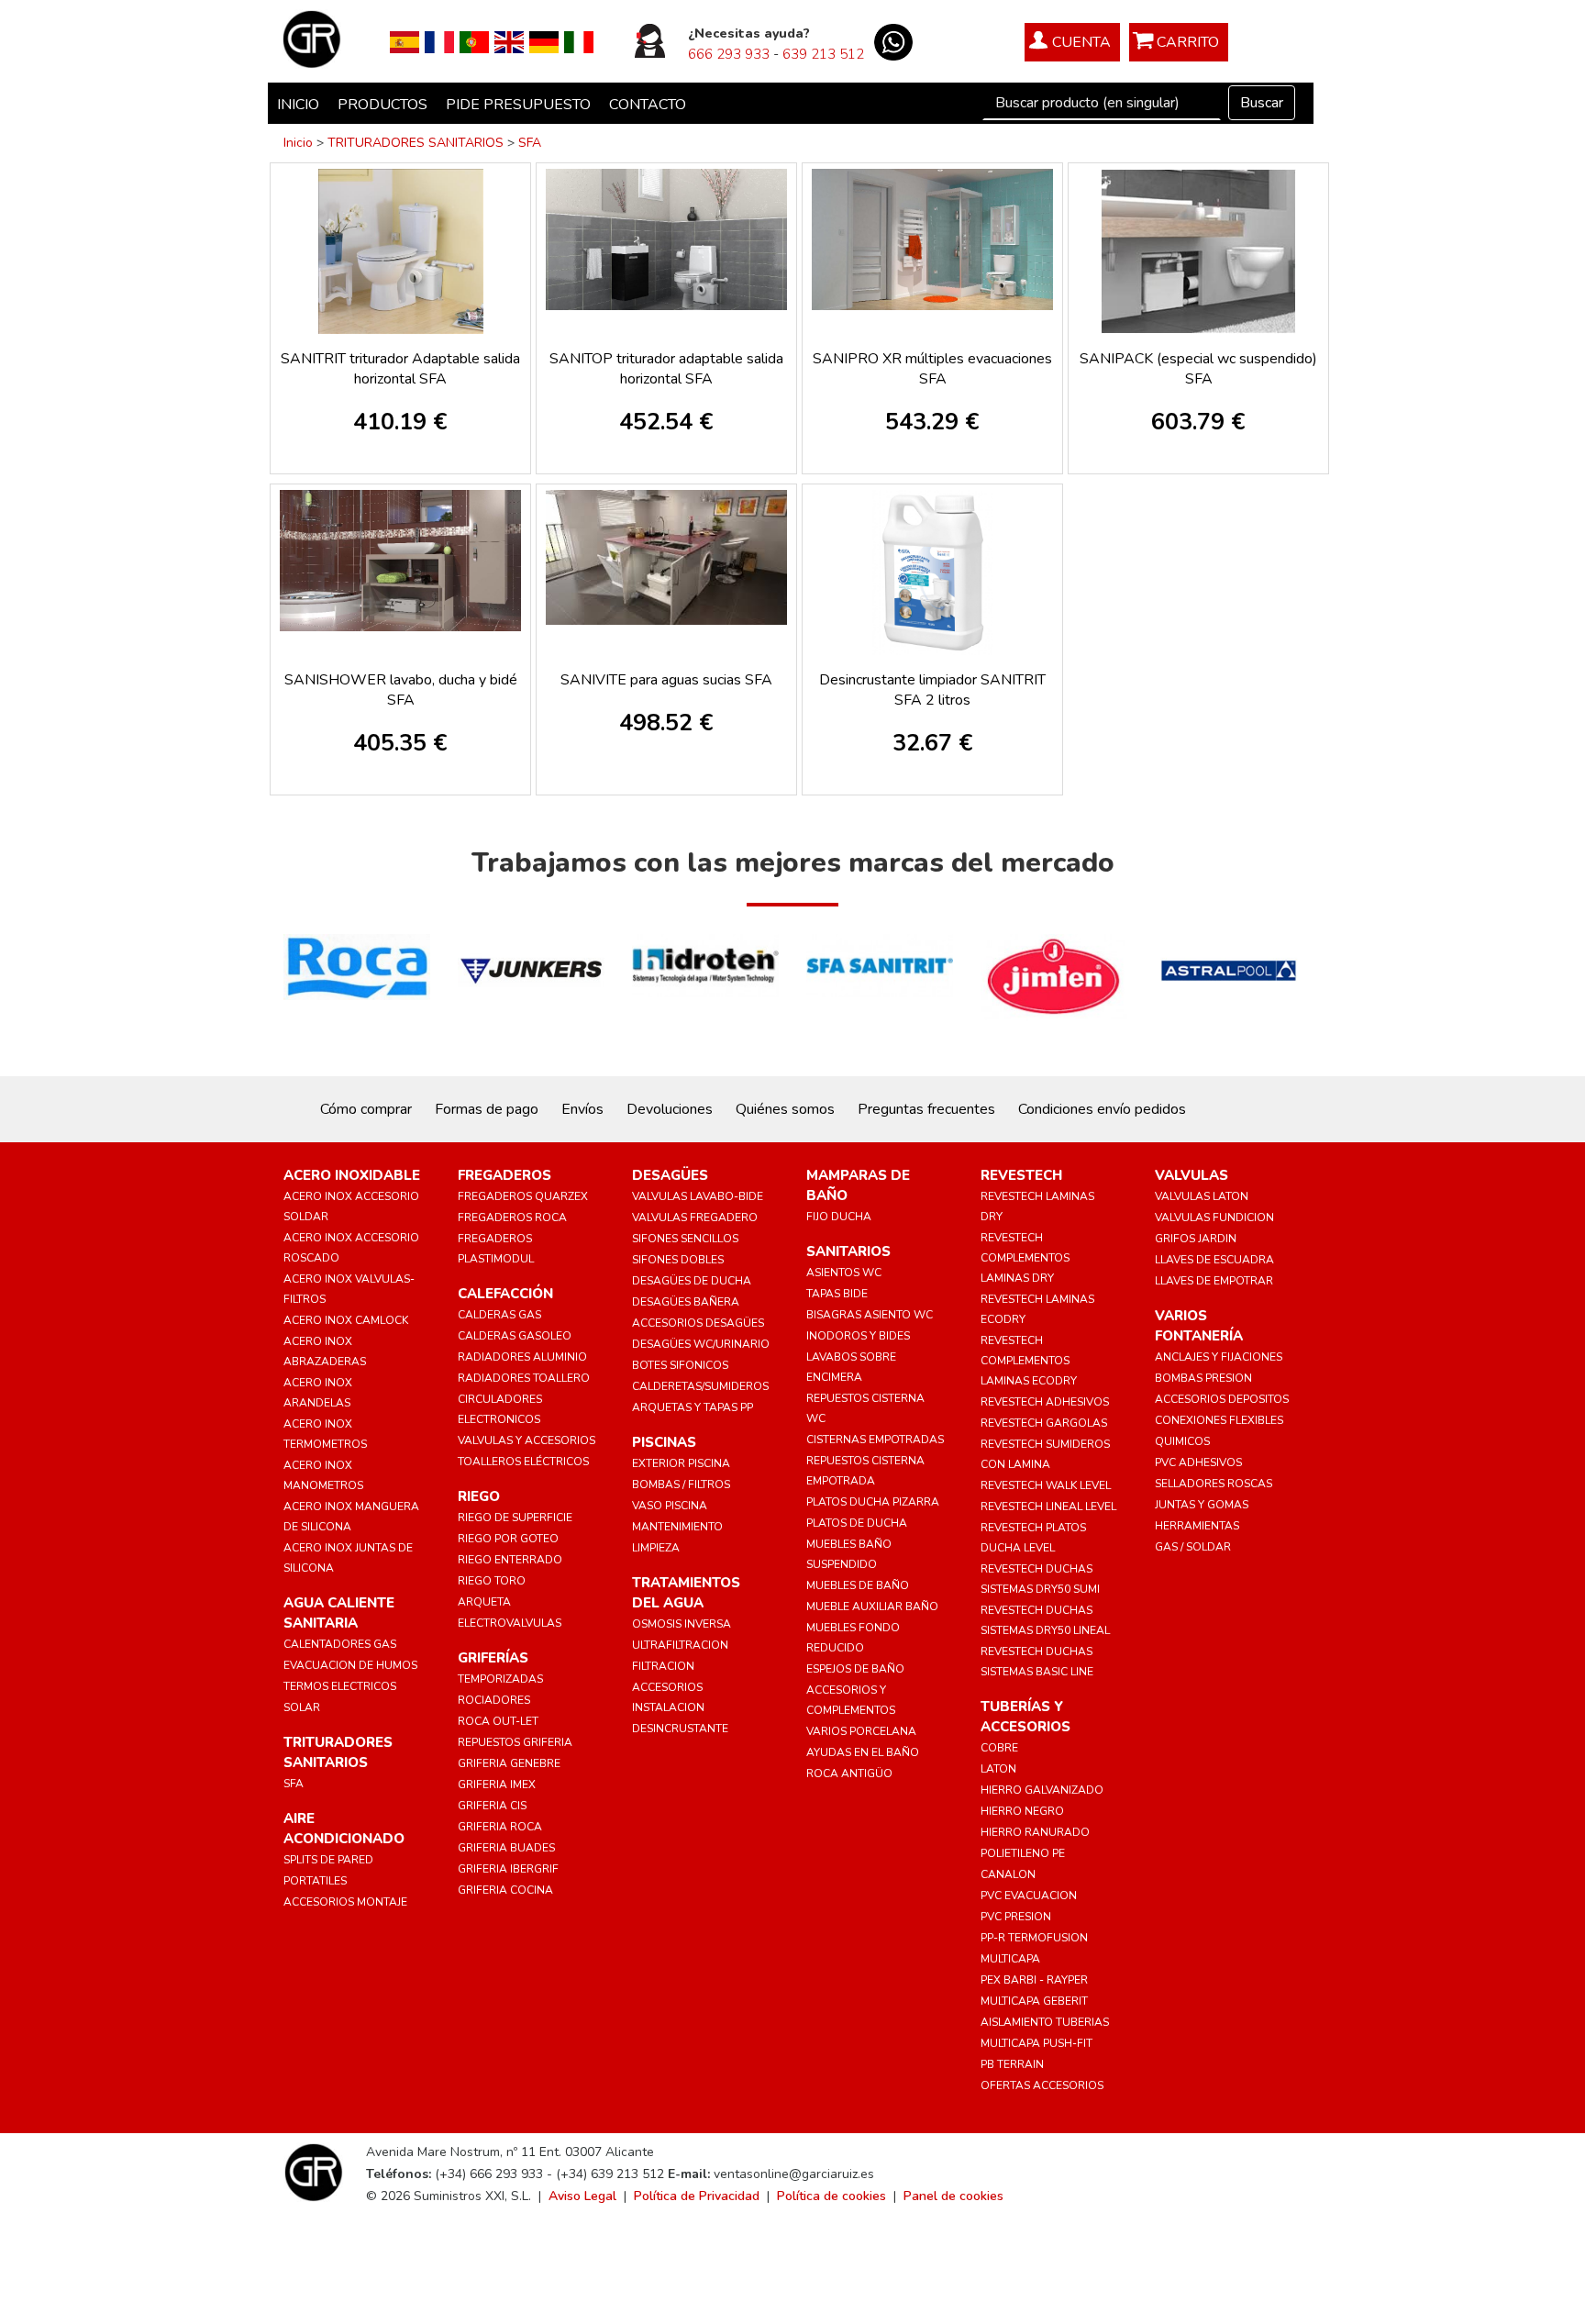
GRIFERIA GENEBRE (509, 1763)
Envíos (582, 1109)
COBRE (999, 1748)
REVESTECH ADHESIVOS (1045, 1402)
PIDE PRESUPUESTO (518, 105)
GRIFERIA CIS (492, 1806)
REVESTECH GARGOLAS (1044, 1423)
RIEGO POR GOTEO (508, 1539)
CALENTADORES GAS (340, 1644)
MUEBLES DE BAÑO (858, 1585)
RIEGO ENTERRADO (510, 1560)
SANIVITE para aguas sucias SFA (666, 680)
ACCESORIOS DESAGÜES (698, 1323)
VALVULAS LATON (1202, 1196)
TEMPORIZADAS (500, 1679)
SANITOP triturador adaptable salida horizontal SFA (666, 369)
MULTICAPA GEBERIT (1034, 2001)
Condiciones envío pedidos (1102, 1109)
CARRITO (1188, 42)
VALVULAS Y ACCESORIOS (526, 1440)
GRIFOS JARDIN (1196, 1239)
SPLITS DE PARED (328, 1860)
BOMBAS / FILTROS (681, 1484)
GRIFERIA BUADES (506, 1848)
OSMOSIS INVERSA (682, 1624)
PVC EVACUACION (1029, 1896)
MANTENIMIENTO (677, 1527)
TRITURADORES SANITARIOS (416, 143)
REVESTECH (1021, 1175)
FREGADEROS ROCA (512, 1218)
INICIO (298, 105)
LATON (998, 1769)
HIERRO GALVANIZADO (1042, 1790)
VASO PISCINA (670, 1506)
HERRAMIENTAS (1197, 1526)
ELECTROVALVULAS (510, 1623)
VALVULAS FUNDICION (1214, 1218)
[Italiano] (579, 41)
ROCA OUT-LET (498, 1721)
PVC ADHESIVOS (1198, 1462)
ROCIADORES (494, 1700)
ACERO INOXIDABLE (352, 1175)
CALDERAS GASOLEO (515, 1336)
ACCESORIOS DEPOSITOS (1222, 1399)
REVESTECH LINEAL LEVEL (1048, 1507)
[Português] (474, 41)
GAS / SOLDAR (1193, 1547)
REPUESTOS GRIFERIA (515, 1742)
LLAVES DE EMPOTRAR (1214, 1281)
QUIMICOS (1182, 1441)
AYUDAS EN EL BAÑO (863, 1752)
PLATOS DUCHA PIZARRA (873, 1502)
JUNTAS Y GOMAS (1202, 1505)
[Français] (439, 41)
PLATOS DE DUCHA (857, 1523)
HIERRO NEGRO (1022, 1811)
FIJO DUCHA (839, 1217)
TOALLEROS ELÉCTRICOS (523, 1462)
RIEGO (479, 1496)
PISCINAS (664, 1442)
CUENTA (1081, 42)
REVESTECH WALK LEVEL (1046, 1485)
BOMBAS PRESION (1203, 1378)
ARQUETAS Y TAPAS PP (693, 1407)
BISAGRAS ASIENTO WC (870, 1315)
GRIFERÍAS (493, 1658)
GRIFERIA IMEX (497, 1785)
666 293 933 (729, 54)
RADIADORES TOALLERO (524, 1378)
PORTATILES (315, 1881)
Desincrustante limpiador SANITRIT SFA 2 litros (932, 690)
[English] (509, 41)
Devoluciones (670, 1109)
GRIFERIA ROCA (500, 1827)
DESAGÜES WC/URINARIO (701, 1344)
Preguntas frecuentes (926, 1109)
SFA (530, 143)
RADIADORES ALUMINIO (522, 1357)
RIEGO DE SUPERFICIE (515, 1518)
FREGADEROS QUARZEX (523, 1196)
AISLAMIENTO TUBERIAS (1045, 2022)
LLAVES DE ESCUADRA (1214, 1260)
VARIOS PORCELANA (861, 1731)
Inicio (298, 143)
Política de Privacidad (697, 2196)
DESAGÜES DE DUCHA (692, 1281)
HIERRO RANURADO (1035, 1832)
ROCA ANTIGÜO (849, 1774)
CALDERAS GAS (499, 1315)
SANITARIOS (848, 1251)
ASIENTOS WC (844, 1273)
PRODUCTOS (382, 105)
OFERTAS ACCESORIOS (1042, 2085)
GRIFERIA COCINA (505, 1890)
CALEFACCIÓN (505, 1294)
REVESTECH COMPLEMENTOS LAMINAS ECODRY (1029, 1361)
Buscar (1262, 103)
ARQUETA (484, 1602)
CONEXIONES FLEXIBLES (1219, 1420)
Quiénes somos (785, 1109)
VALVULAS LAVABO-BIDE (698, 1196)
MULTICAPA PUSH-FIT (1036, 2043)
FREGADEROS (504, 1175)
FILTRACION (663, 1666)
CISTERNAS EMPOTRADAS (875, 1440)
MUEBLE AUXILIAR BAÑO (872, 1607)
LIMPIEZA (656, 1548)
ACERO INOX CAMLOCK (346, 1320)
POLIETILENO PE (1023, 1853)
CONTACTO (648, 105)
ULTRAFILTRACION (680, 1645)
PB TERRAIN (1012, 2064)
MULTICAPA (1010, 1959)
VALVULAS (1192, 1175)
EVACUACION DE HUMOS (350, 1665)
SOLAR (302, 1707)
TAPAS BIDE (837, 1294)
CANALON (1008, 1874)
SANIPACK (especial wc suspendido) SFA (1198, 369)
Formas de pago (487, 1109)
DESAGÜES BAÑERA (686, 1302)
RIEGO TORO (492, 1581)
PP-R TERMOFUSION (1034, 1938)
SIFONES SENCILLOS (685, 1239)
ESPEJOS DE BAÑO (855, 1669)
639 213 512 (823, 54)
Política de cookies (831, 2196)
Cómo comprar (366, 1109)
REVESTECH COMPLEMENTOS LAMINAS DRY (1025, 1258)
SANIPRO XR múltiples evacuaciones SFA (932, 369)
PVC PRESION (1016, 1917)
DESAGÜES (670, 1175)
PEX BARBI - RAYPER (1034, 1980)
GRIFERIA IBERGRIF (508, 1869)
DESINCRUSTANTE (680, 1729)
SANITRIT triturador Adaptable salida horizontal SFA (400, 369)
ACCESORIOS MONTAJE (345, 1902)
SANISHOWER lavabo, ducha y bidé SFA (401, 690)
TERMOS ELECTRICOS (340, 1686)
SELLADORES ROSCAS (1214, 1484)
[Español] (405, 41)
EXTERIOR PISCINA (681, 1463)
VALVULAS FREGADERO (695, 1218)
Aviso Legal (582, 2196)
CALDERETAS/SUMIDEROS (700, 1386)
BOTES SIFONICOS (680, 1365)
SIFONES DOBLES (678, 1260)
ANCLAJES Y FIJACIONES (1219, 1357)
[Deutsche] (544, 41)
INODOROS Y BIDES (858, 1336)
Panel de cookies (953, 2196)
